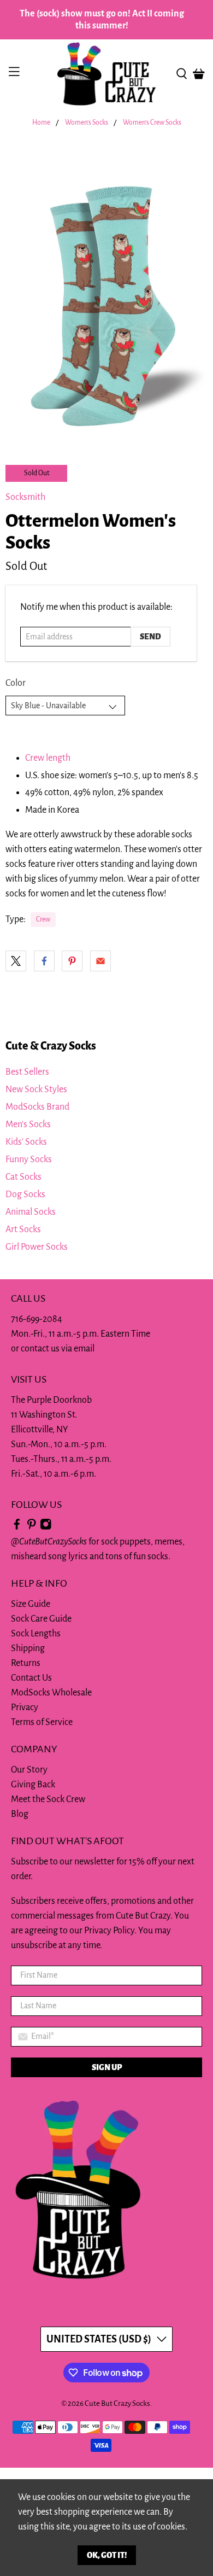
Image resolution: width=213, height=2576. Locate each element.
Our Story (29, 1770)
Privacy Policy (109, 1931)
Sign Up (107, 2067)
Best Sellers (27, 1072)
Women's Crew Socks (152, 123)
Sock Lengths (36, 1634)
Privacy (25, 1707)
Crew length (48, 758)
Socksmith (25, 497)
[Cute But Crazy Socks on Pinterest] (32, 1527)
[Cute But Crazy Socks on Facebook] (17, 1527)
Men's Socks (28, 1124)
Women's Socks (87, 123)
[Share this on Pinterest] (72, 961)
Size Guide (31, 1604)
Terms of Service (42, 1722)
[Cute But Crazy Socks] (107, 74)
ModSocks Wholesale (51, 1693)
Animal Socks (31, 1212)
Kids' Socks (26, 1142)
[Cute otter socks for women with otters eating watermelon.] (106, 290)
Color (16, 683)
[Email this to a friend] (100, 961)
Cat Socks (23, 1177)
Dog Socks (25, 1194)
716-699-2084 (37, 1319)
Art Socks (23, 1229)
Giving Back (33, 1785)
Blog (20, 1814)
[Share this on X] (16, 961)
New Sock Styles (36, 1089)
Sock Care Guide (41, 1619)
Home (41, 123)
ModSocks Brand (37, 1107)
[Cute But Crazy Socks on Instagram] (46, 1527)
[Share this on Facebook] (44, 961)
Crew (43, 919)
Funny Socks (29, 1159)
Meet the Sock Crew (48, 1799)
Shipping (28, 1648)
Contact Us (31, 1678)
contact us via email (58, 1349)
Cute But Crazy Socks (117, 2403)
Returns (26, 1663)
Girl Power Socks (37, 1247)
